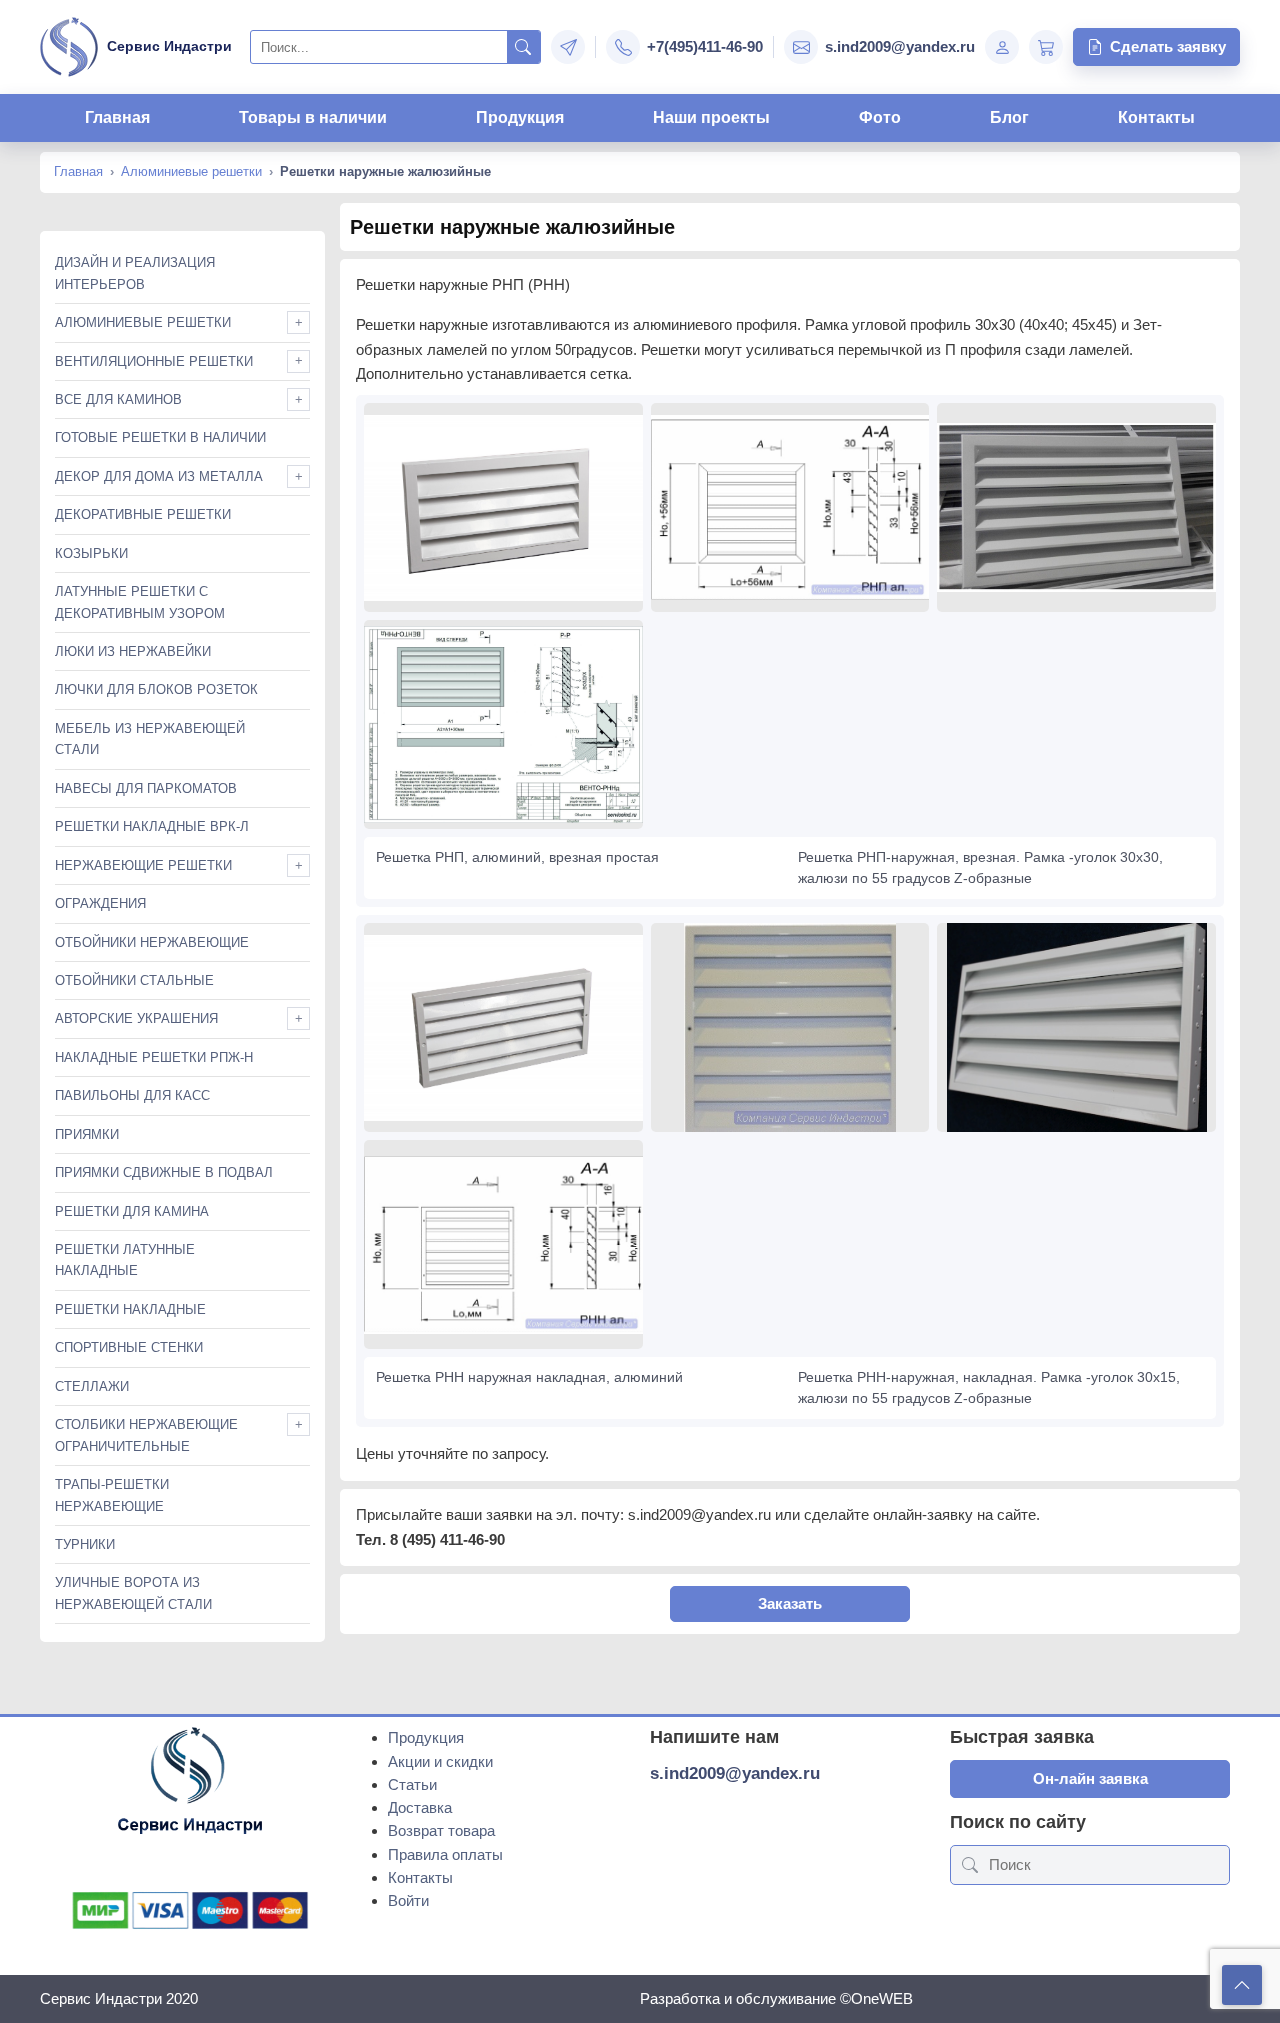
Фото (880, 117)
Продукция (520, 117)
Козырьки (91, 553)
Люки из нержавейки (133, 651)
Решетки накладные (130, 1309)
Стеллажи (92, 1386)
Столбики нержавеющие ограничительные (146, 1435)
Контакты (1156, 117)
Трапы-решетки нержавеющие (112, 1495)
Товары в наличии (313, 117)
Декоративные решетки (143, 514)
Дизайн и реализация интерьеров (135, 273)
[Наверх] (1242, 1985)
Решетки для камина (132, 1211)
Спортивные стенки (129, 1347)
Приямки (87, 1134)
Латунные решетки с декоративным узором (140, 602)
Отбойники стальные (134, 980)
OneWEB (882, 1998)
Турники (85, 1544)
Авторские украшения (136, 1018)
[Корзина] (1046, 47)
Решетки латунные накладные (125, 1260)
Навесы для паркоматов (146, 788)
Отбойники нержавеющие (152, 942)
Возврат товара (441, 1830)
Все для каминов (118, 399)
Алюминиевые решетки (191, 171)
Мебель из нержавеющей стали (150, 739)
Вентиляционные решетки (154, 361)
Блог (1009, 117)
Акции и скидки (440, 1761)
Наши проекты (711, 117)
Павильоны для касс (132, 1095)
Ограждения (100, 903)
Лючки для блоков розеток (156, 689)
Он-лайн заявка (1090, 1778)
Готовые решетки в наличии (160, 437)
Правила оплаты (445, 1854)
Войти (408, 1900)
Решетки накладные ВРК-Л (152, 826)
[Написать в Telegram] (568, 47)
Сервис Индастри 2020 (119, 1998)
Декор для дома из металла (159, 476)
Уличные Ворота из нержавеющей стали (133, 1593)
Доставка (420, 1807)
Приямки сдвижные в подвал (164, 1172)
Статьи (412, 1784)
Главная (117, 117)
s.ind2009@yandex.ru (735, 1773)
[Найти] (523, 47)
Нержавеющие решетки (143, 865)
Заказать (790, 1603)
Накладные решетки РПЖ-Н (154, 1057)
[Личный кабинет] (1002, 47)
